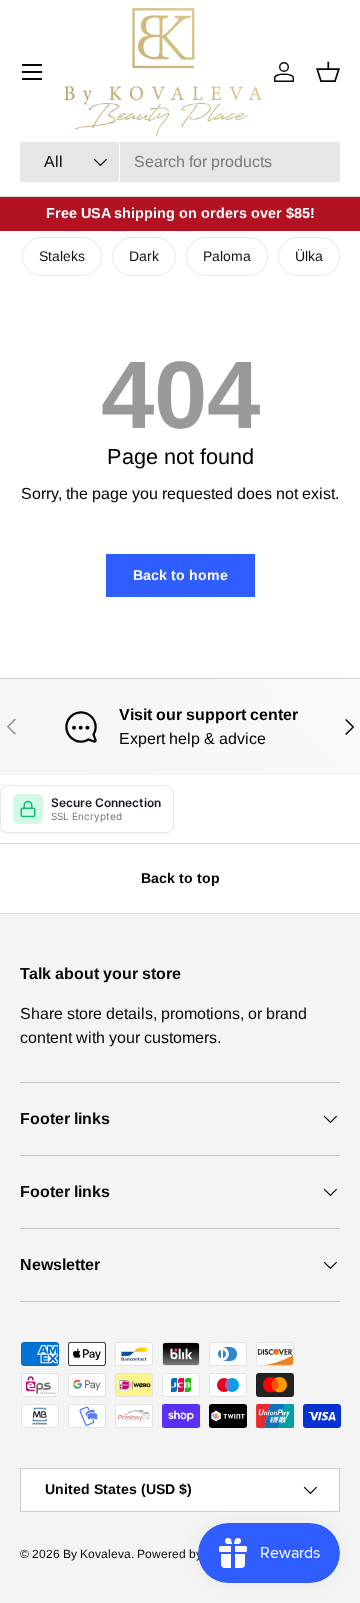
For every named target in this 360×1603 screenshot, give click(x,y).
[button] (328, 72)
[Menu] (32, 72)
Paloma (227, 256)
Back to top (180, 878)
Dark (144, 256)
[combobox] (180, 162)
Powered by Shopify (191, 1554)
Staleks (62, 256)
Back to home (180, 575)
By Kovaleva (97, 1554)
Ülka (309, 256)
